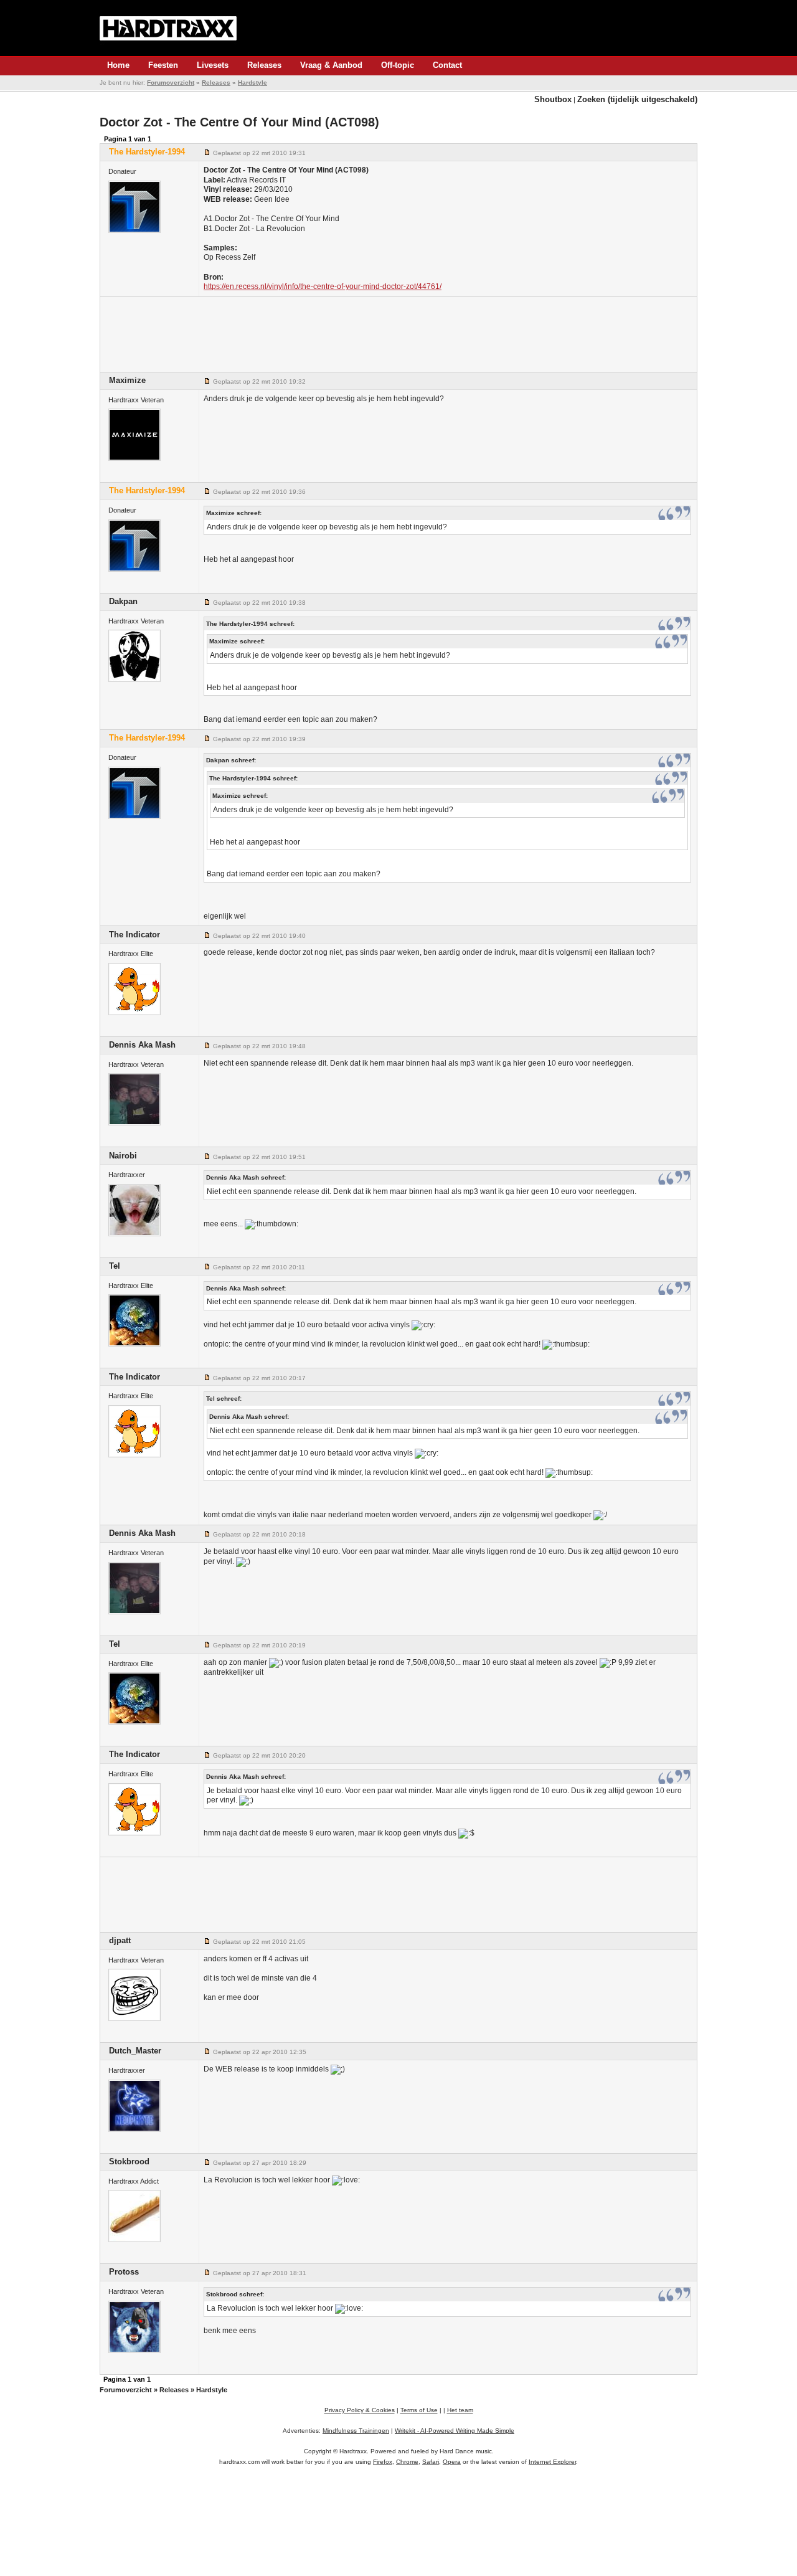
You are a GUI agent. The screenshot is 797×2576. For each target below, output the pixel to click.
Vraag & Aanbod (331, 65)
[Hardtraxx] (168, 28)
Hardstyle (252, 83)
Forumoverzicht (171, 83)
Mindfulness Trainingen (356, 2431)
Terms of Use (419, 2410)
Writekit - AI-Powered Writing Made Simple (455, 2431)
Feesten (163, 65)
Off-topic (398, 65)
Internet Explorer (552, 2462)
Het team (460, 2410)
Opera (452, 2462)
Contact (447, 65)
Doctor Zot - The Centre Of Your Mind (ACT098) (239, 122)
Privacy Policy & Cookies (360, 2410)
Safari (431, 2462)
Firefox (383, 2462)
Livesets (213, 65)
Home (118, 65)
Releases (264, 65)
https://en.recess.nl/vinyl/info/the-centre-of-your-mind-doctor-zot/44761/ (323, 286)
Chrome (407, 2462)
